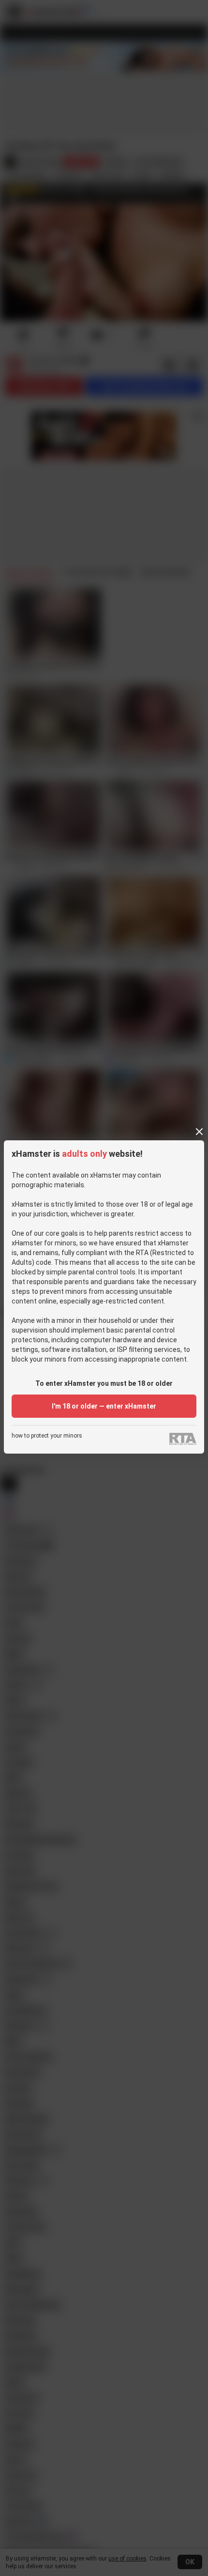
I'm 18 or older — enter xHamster (104, 1406)
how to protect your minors (47, 1436)
